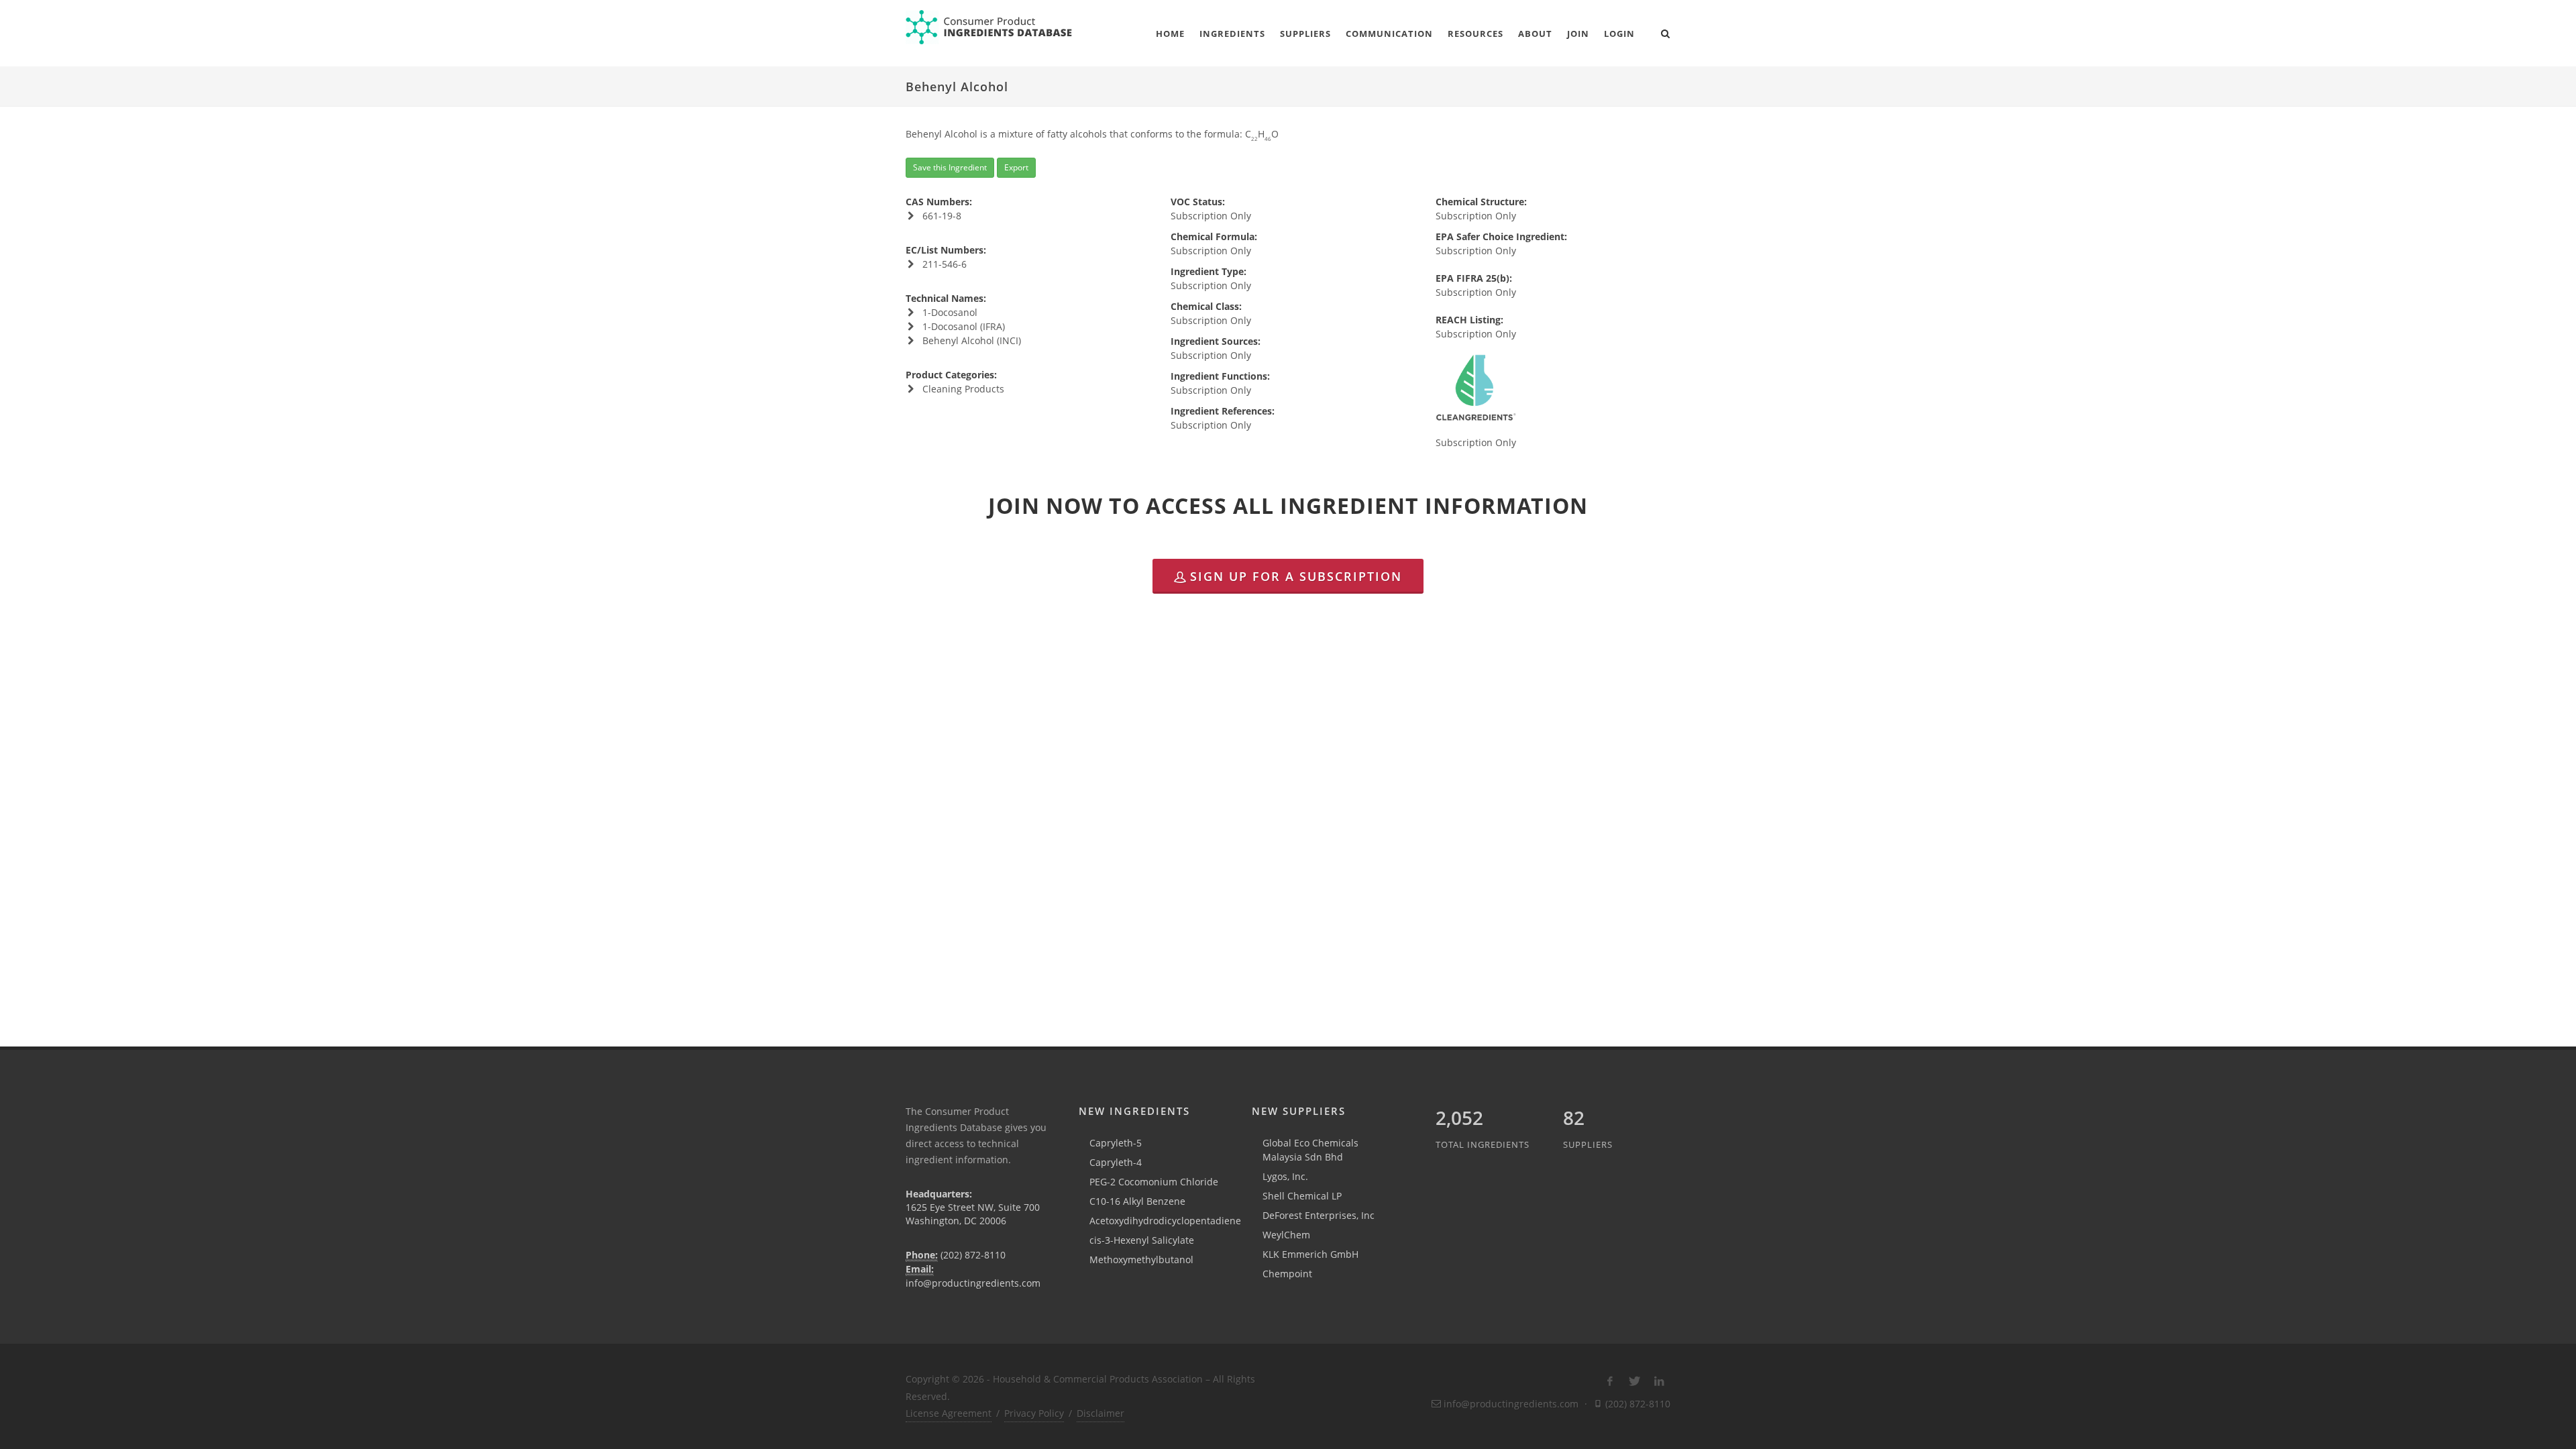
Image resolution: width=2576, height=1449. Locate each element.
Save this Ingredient (950, 167)
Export (1016, 167)
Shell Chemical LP (1302, 1196)
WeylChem (1286, 1235)
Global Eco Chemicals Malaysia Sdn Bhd (1310, 1150)
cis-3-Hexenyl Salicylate (1142, 1240)
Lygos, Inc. (1285, 1176)
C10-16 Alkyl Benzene (1137, 1201)
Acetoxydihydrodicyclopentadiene (1165, 1221)
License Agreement (949, 1413)
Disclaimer (1101, 1413)
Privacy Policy (1034, 1413)
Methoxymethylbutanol (1141, 1259)
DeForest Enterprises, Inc (1319, 1215)
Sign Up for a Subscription (1296, 576)
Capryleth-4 (1116, 1162)
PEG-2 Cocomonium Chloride (1154, 1182)
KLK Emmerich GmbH (1310, 1254)
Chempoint (1287, 1274)
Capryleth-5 (1116, 1143)
